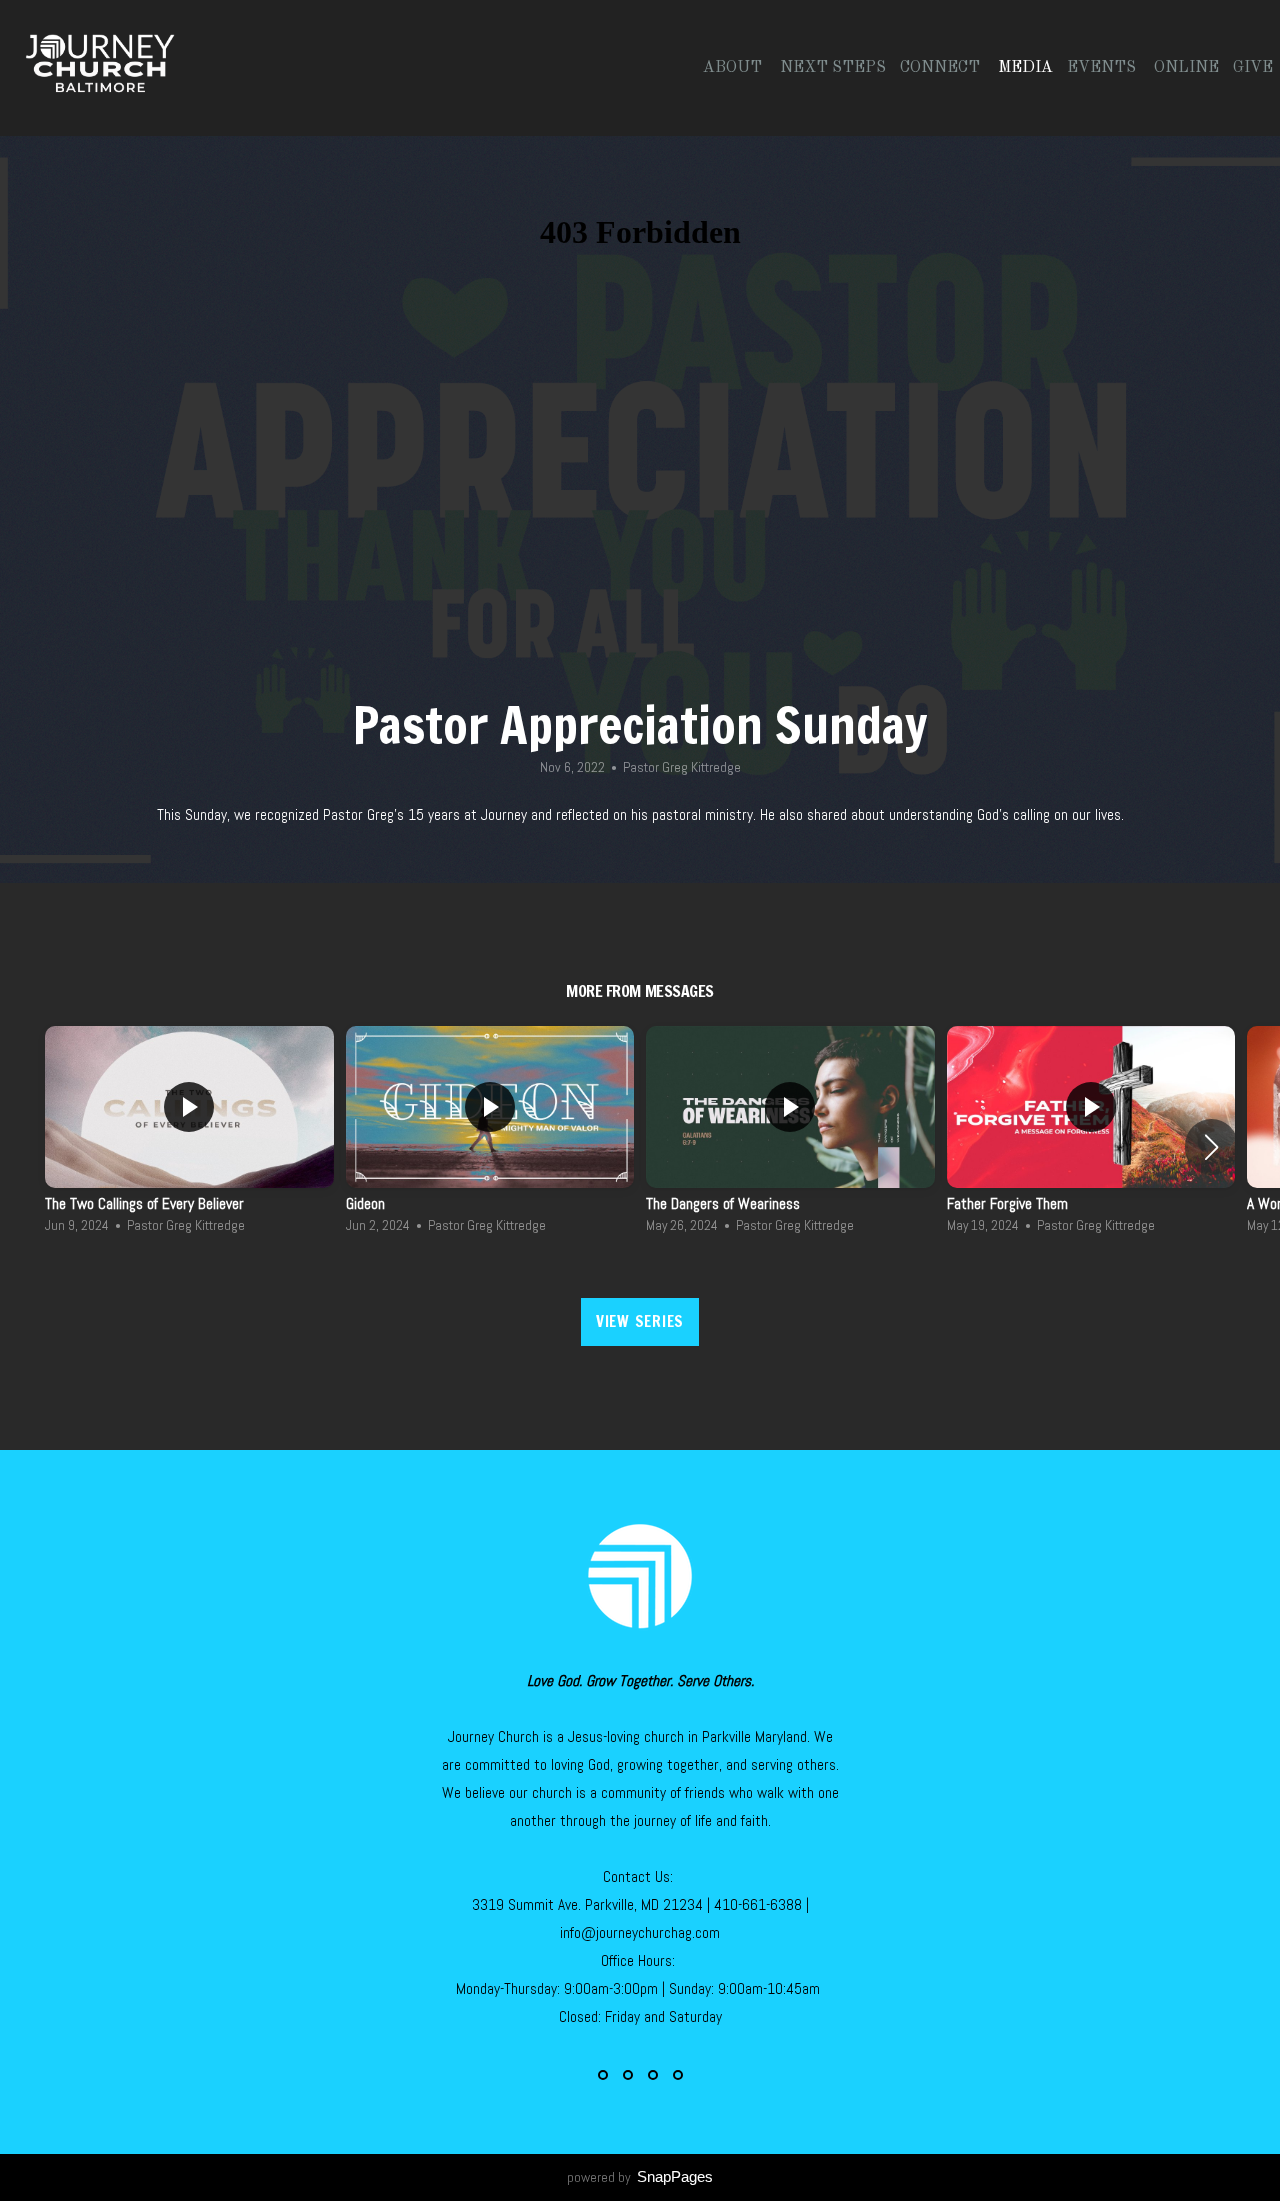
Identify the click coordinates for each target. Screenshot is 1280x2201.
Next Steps (833, 68)
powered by (640, 2177)
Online (1186, 68)
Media (1025, 68)
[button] (1211, 1147)
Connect (942, 68)
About (734, 68)
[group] (189, 1135)
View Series (640, 1321)
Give (1253, 68)
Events (1103, 68)
